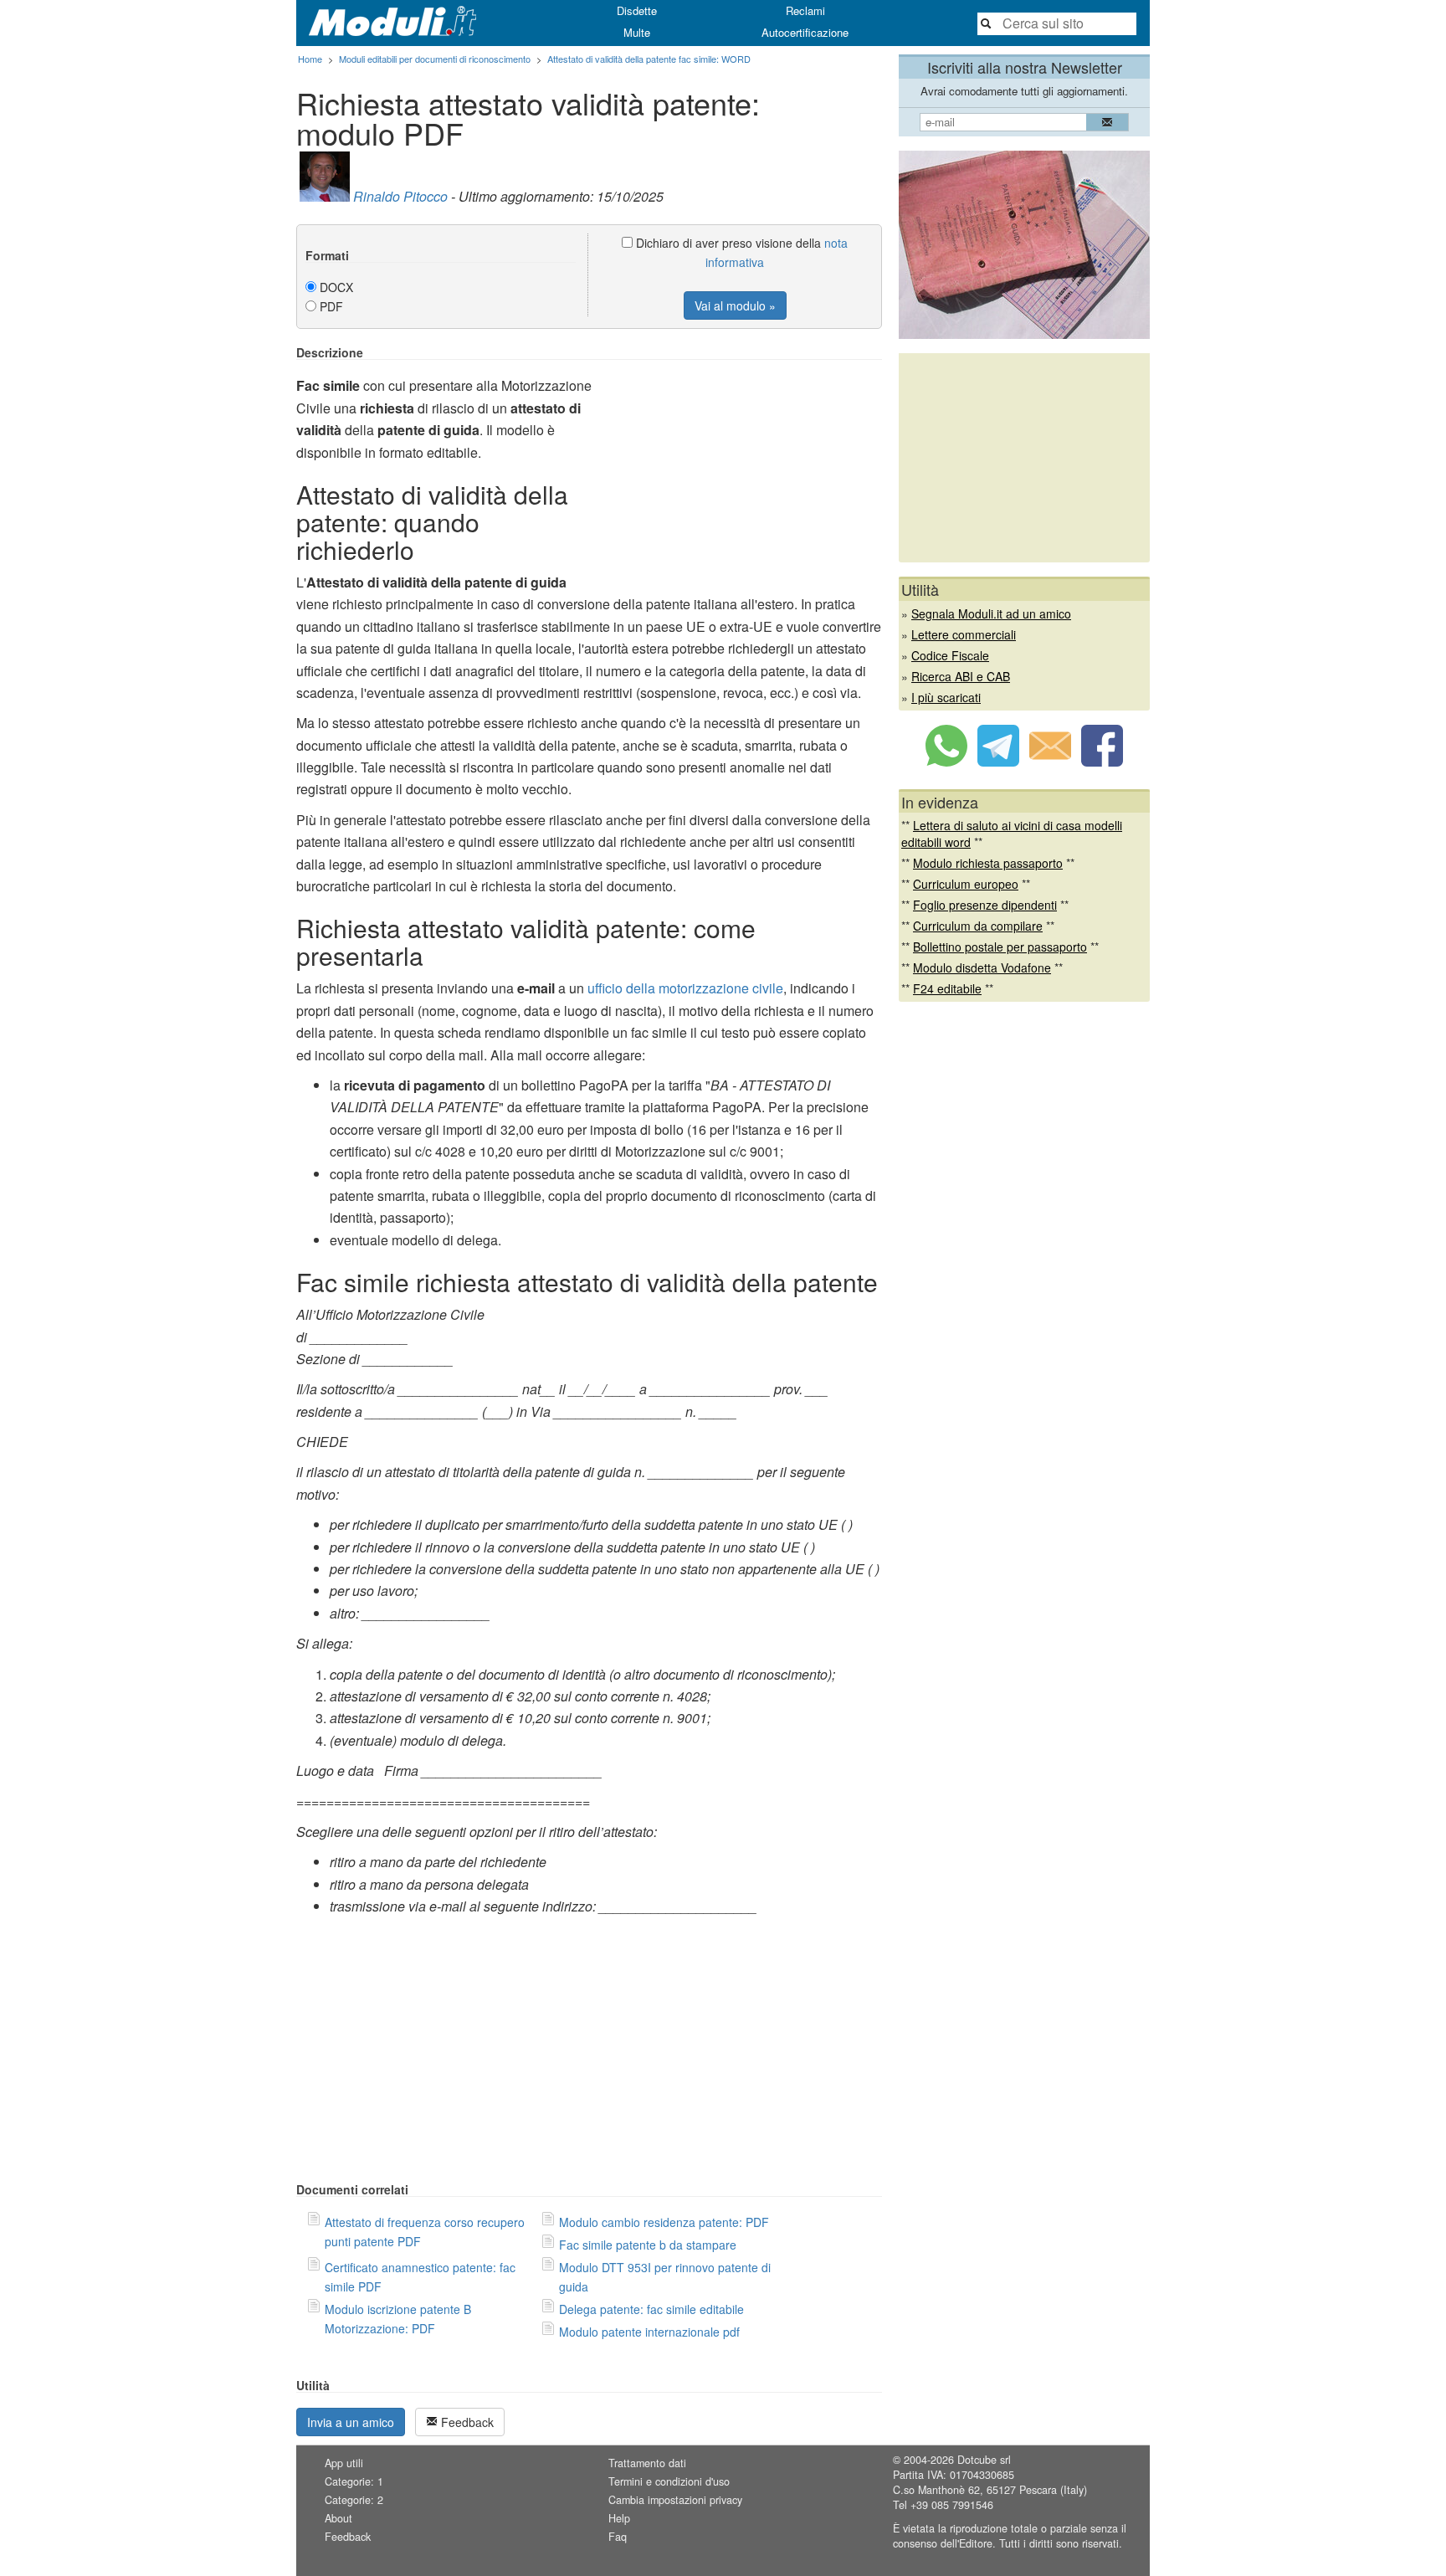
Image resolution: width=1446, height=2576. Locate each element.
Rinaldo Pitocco (400, 196)
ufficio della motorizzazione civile (685, 988)
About (338, 2518)
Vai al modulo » (735, 305)
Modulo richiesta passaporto (988, 863)
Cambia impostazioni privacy (675, 2500)
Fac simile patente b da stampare (648, 2245)
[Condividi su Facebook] (1102, 762)
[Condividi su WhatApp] (946, 762)
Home (310, 59)
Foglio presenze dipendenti (985, 905)
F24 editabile (947, 988)
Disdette (637, 10)
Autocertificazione (805, 32)
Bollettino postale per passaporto (1000, 947)
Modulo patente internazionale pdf (649, 2332)
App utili (344, 2463)
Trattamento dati (647, 2463)
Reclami (805, 10)
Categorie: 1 (354, 2481)
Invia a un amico (351, 2422)
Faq (618, 2537)
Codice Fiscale (950, 655)
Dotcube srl (984, 2460)
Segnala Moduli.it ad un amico (991, 613)
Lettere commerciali (964, 634)
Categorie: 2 (354, 2500)
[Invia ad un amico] (1050, 762)
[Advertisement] (741, 463)
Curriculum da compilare (978, 926)
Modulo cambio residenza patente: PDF (664, 2222)
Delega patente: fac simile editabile (651, 2309)
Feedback (466, 2422)
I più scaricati (946, 697)
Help (619, 2518)
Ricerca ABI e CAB (961, 676)
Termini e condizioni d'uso (669, 2481)
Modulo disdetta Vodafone (982, 967)
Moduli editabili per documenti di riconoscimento (435, 59)
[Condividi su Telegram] (998, 762)
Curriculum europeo (966, 884)
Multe (637, 32)
